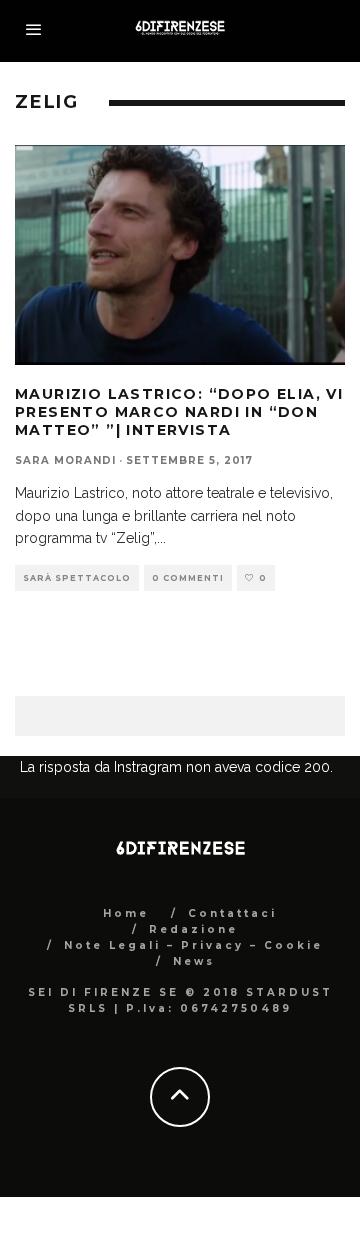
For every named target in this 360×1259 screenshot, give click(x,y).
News (194, 961)
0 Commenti (188, 578)
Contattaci (232, 913)
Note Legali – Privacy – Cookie (193, 945)
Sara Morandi (65, 460)
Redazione (193, 929)
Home (126, 913)
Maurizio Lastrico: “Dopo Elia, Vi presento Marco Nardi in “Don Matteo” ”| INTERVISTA (179, 412)
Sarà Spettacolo (77, 578)
